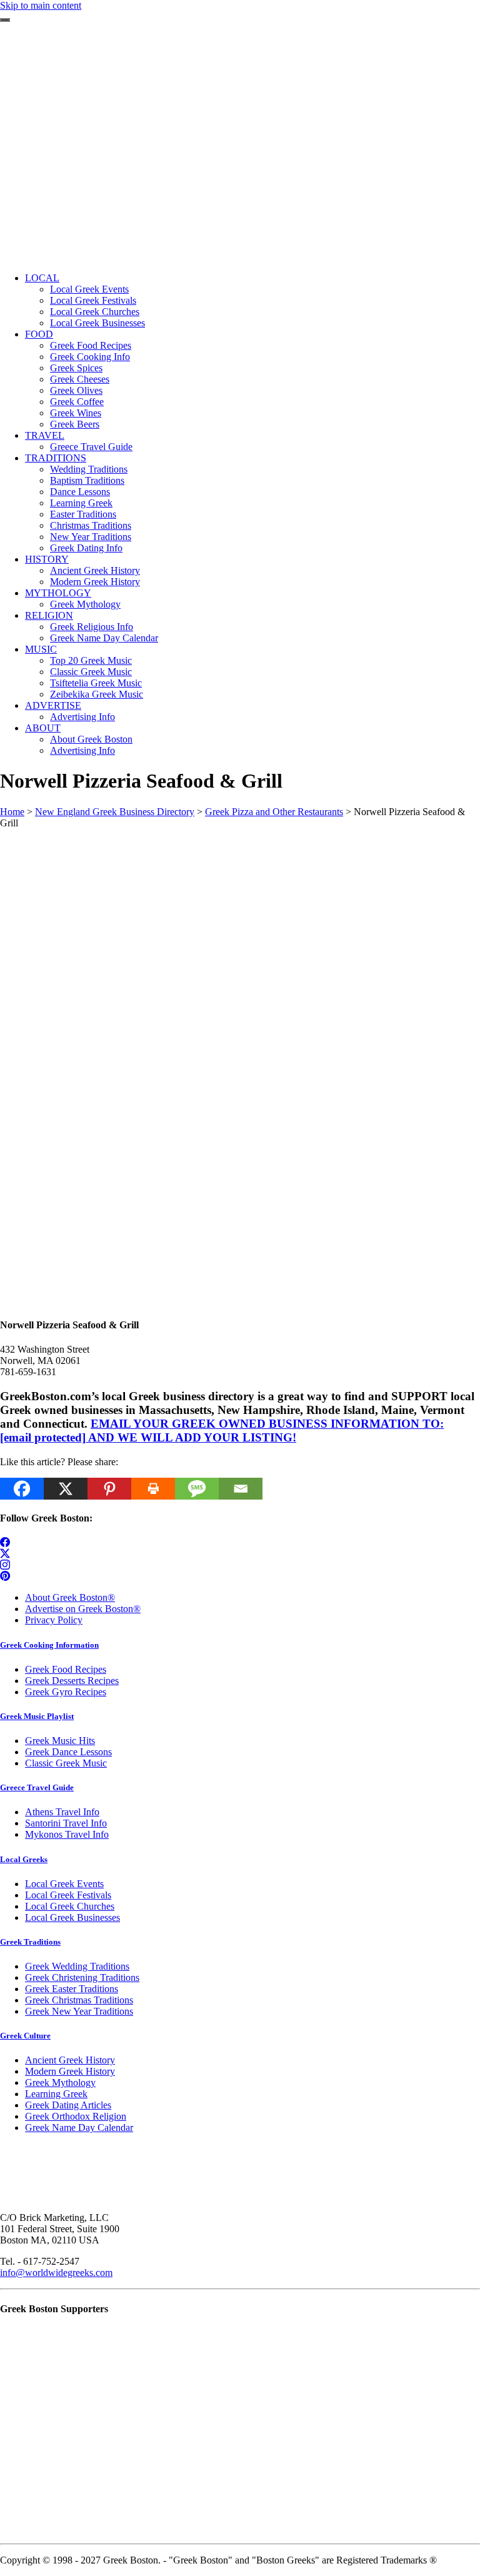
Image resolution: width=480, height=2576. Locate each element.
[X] (66, 1489)
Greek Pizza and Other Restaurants (274, 812)
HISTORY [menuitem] (47, 559)
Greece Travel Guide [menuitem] (91, 447)
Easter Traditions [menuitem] (83, 514)
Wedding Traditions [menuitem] (89, 469)
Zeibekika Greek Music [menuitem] (97, 694)
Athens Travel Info (62, 1812)
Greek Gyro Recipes (66, 1692)
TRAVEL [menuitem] (45, 435)
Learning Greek (56, 2094)
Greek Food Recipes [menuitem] (91, 345)
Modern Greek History (70, 2071)
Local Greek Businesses (72, 1917)
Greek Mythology (60, 2082)
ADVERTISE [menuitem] (53, 705)
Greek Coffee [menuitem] (77, 402)
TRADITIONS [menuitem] (56, 458)
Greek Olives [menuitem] (76, 390)
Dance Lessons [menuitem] (80, 492)
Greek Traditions (30, 1942)
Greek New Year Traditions (79, 2011)
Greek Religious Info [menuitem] (92, 627)
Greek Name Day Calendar (79, 2127)
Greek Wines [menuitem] (76, 413)
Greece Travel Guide (37, 1787)
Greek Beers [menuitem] (75, 424)
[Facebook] (22, 1489)
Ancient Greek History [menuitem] (95, 570)
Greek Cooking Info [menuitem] (90, 357)
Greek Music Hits (60, 1741)
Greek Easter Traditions (72, 1989)
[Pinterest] (109, 1489)
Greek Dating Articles (68, 2105)
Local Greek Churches (70, 1906)
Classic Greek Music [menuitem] (91, 672)
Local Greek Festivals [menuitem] (93, 300)
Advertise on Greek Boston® (83, 1609)
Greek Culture (25, 2036)
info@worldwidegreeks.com (56, 2273)
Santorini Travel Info (66, 1823)
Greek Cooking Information (49, 1645)
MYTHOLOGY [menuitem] (58, 593)
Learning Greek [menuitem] (81, 503)
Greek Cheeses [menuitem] (80, 379)
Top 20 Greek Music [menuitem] (91, 660)
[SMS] (197, 1489)
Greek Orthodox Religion (76, 2116)
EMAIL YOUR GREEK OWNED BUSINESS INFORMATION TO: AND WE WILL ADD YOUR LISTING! (222, 1431)
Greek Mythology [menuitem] (85, 604)
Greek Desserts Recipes (72, 1681)
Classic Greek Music (66, 1763)
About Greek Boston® (70, 1597)
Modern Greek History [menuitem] (95, 582)
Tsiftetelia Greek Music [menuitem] (96, 683)
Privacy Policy (54, 1620)
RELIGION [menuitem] (49, 615)
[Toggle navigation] (5, 20)
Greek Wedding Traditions (77, 1966)
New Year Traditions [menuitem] (91, 537)
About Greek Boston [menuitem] (91, 739)
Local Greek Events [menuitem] (89, 289)
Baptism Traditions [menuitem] (87, 480)
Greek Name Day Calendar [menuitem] (104, 638)
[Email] (241, 1489)
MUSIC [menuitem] (41, 649)
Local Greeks (24, 1859)
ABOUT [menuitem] (43, 728)
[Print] (153, 1489)
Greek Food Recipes (66, 1669)
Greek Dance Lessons (68, 1752)
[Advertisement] (240, 175)
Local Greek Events (64, 1884)
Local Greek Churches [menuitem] (95, 312)
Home (12, 812)
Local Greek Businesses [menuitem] (97, 323)
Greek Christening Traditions (82, 1977)
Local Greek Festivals (68, 1895)
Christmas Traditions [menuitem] (91, 525)
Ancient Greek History (70, 2060)
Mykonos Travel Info (67, 1834)
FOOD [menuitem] (39, 334)
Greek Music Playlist (37, 1716)
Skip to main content (41, 5)
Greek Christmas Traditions (79, 2000)
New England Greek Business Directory (115, 812)
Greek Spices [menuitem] (76, 368)
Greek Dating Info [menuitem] (86, 548)
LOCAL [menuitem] (42, 278)
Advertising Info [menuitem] (82, 717)
